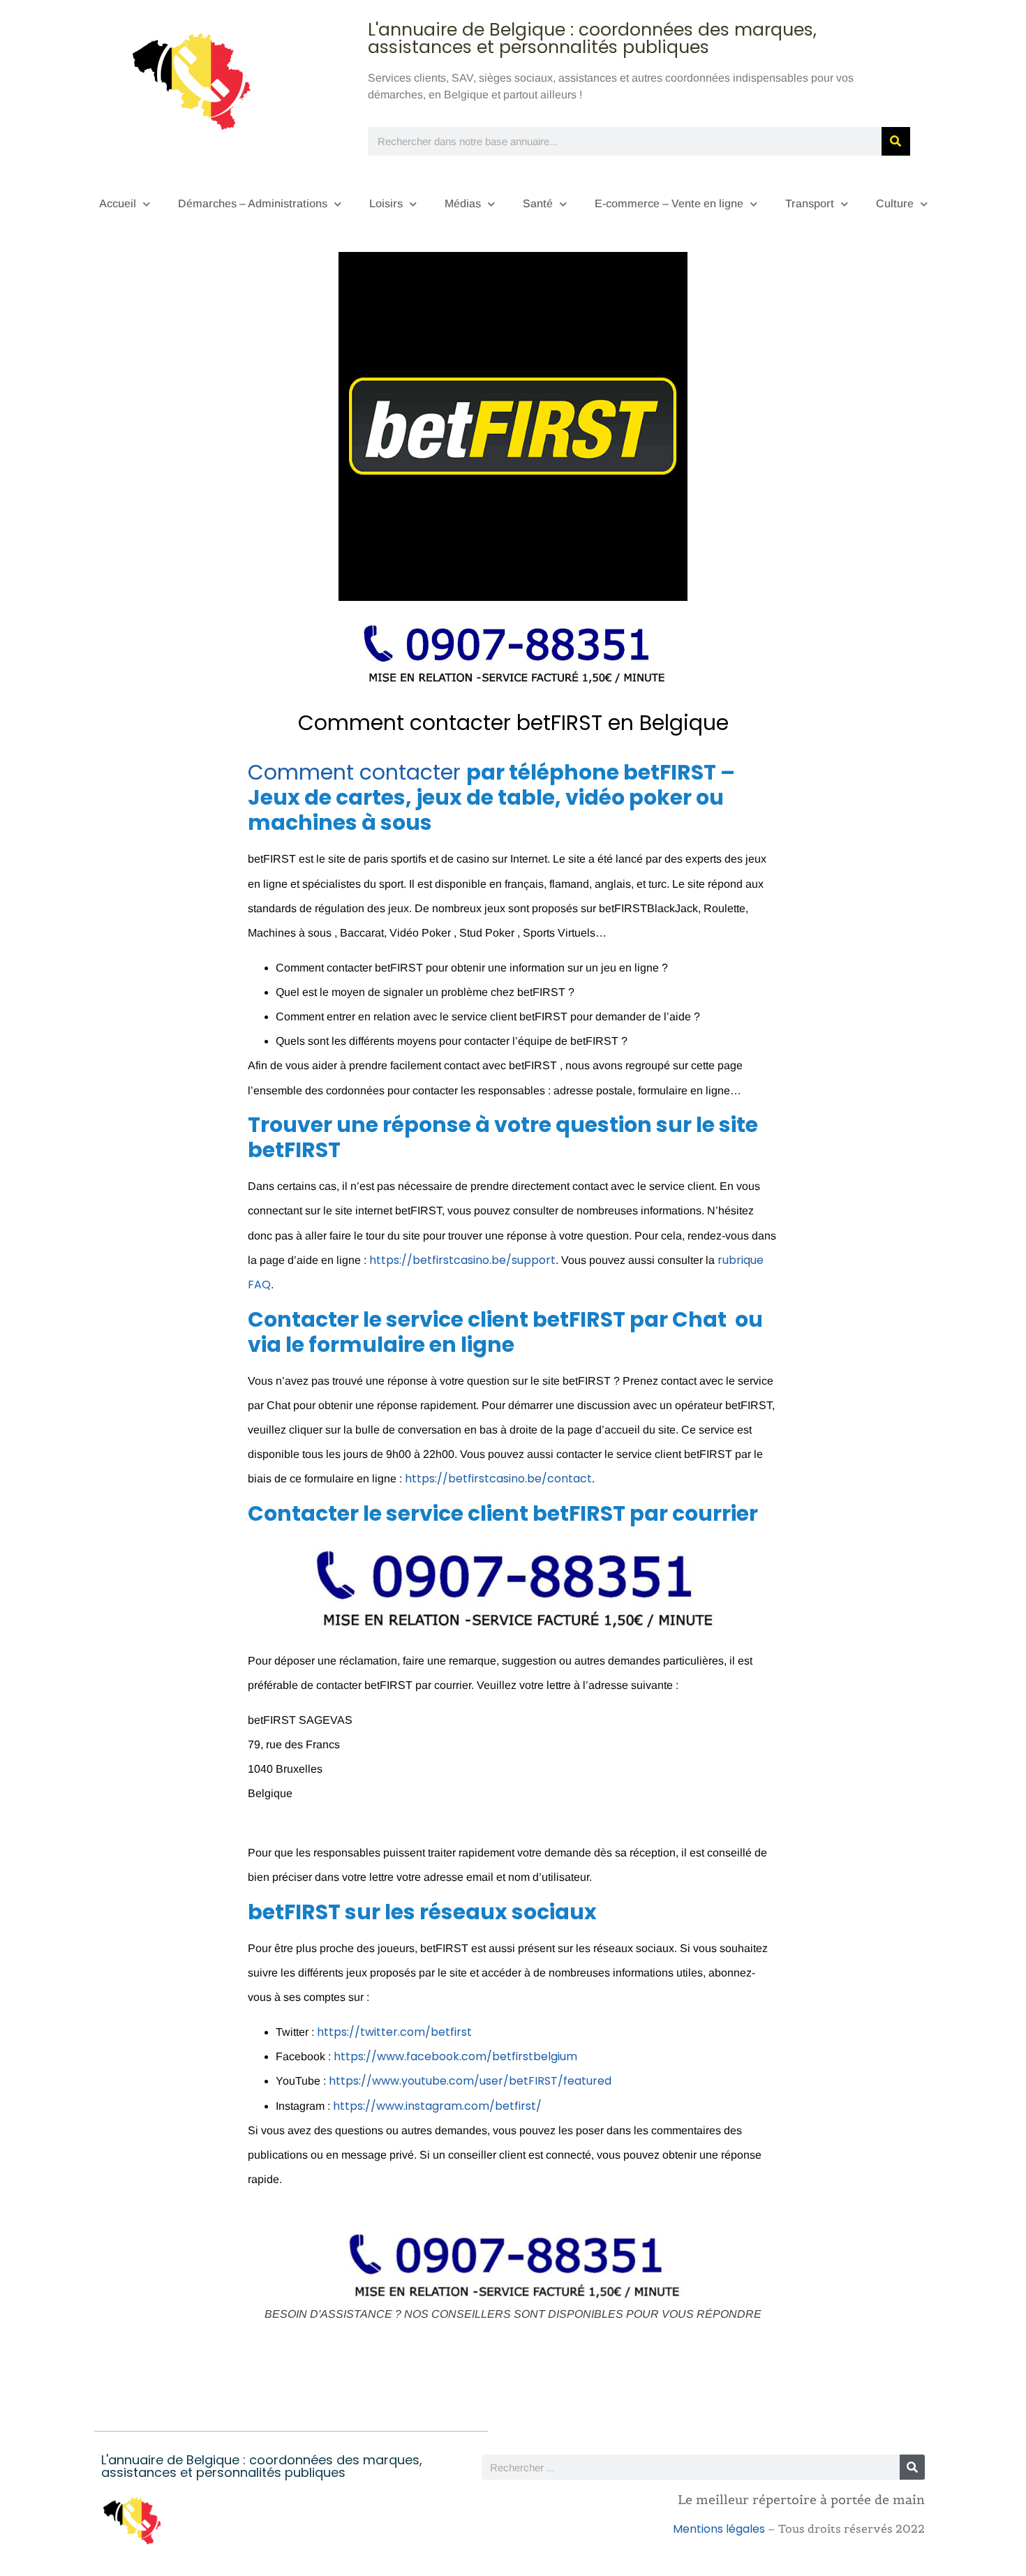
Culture (895, 203)
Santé (538, 203)
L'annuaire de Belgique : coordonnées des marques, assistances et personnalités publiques (592, 38)
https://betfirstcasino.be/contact (498, 1479)
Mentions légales (719, 2529)
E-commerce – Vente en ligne (669, 203)
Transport (810, 203)
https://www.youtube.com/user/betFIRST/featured (470, 2081)
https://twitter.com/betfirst (394, 2032)
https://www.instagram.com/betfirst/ (437, 2106)
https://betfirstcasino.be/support (462, 1260)
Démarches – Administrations (253, 203)
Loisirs (386, 203)
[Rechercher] (896, 141)
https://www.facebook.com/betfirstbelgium (455, 2056)
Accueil (118, 203)
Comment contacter (357, 772)
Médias (463, 203)
